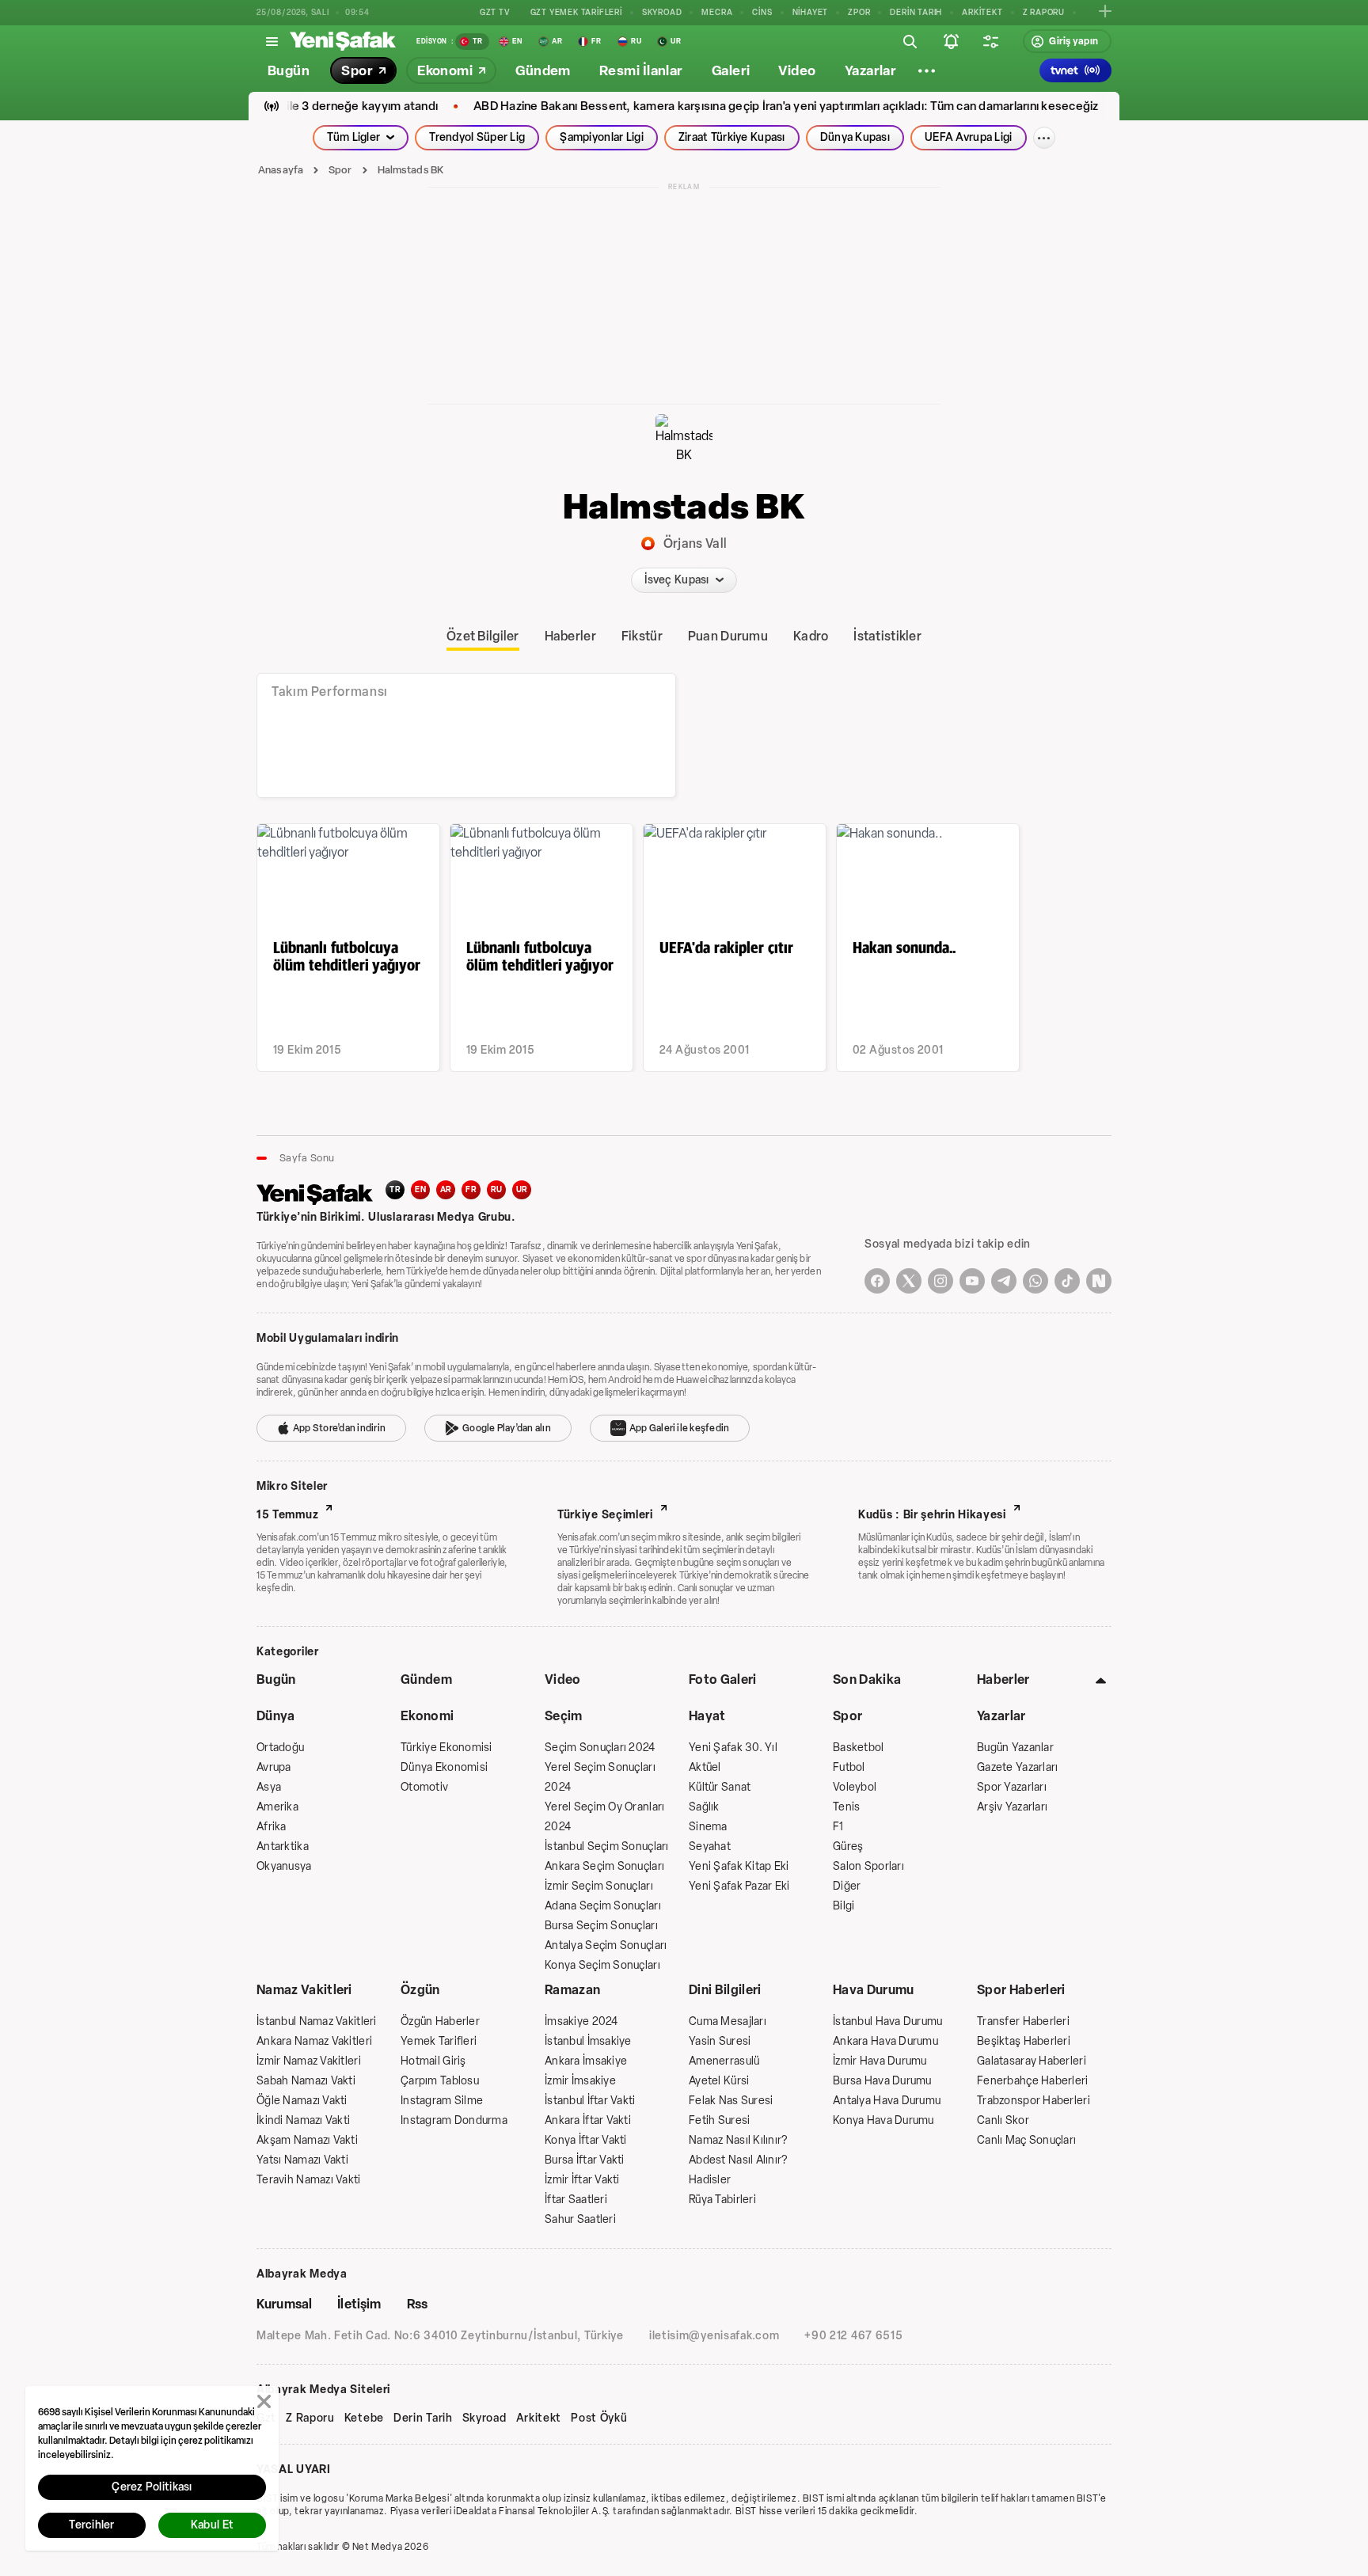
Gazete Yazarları (1017, 1767)
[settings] (990, 41)
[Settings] (926, 70)
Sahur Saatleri (580, 2219)
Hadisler (710, 2180)
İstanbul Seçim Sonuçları (607, 1847)
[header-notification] (951, 41)
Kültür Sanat (720, 1787)
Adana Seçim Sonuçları (603, 1906)
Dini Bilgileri (725, 1990)
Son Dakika (867, 1679)
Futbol (849, 1767)
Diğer (847, 1886)
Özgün (420, 1990)
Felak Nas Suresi (731, 2101)
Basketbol (859, 1748)
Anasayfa (281, 170)
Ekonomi (427, 1716)
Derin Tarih (423, 2418)
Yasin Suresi (720, 2041)
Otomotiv (424, 1787)
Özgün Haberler (440, 2021)
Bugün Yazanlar (1015, 1748)
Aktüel (705, 1767)
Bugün (276, 1679)
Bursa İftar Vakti (585, 2160)
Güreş (848, 1847)
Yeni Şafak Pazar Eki (739, 1886)
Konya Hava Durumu (883, 2120)
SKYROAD (662, 12)
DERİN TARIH (916, 12)
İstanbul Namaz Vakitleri (317, 2021)
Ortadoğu (280, 1748)
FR (471, 1189)
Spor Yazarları (1012, 1787)
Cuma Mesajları (728, 2021)
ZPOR (859, 12)
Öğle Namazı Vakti (302, 2101)
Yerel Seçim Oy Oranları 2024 (604, 1817)
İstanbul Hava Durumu (888, 2021)
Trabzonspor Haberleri (1034, 2101)
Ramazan (572, 1990)
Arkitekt (539, 2418)
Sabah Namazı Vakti (306, 2081)
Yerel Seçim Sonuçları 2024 (600, 1777)
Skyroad (484, 2418)
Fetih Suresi (719, 2120)
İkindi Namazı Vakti (303, 2120)
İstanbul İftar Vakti (590, 2101)
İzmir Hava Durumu (880, 2061)
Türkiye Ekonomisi (446, 1748)
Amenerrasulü (724, 2061)
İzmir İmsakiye (580, 2081)
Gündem (426, 1679)
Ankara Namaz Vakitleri (314, 2041)
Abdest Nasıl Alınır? (738, 2160)
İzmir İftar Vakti (582, 2180)
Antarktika (283, 1847)
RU (497, 1189)
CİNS (762, 12)
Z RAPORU (1044, 12)
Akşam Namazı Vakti (307, 2140)
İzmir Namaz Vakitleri (309, 2061)
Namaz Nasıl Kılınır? (738, 2140)
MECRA (717, 12)
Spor (340, 170)
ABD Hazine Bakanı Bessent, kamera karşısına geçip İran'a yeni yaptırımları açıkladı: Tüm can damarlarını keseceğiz (745, 106)
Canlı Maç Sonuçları (1026, 2140)
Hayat (707, 1716)
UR (522, 1189)
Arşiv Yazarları (1012, 1807)
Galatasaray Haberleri (1032, 2061)
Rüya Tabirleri (722, 2200)
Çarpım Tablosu (440, 2081)
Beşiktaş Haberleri (1024, 2041)
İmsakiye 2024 (581, 2021)
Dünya (276, 1716)
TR (395, 1189)
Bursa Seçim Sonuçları (601, 1926)
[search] (910, 41)
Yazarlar (1001, 1716)
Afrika (272, 1827)
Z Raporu (310, 2418)
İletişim (359, 2304)
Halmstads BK (411, 170)
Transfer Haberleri (1023, 2021)
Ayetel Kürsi (719, 2081)
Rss (417, 2304)
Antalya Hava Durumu (887, 2101)
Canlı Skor (1003, 2120)
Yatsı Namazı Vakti (302, 2160)
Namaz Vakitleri (304, 1990)
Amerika (277, 1807)
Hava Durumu (874, 1990)
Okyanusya (284, 1866)
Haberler (1003, 1679)
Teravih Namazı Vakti (309, 2180)
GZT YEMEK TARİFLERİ (576, 12)
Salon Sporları (868, 1866)
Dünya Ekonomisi (444, 1767)
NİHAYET (811, 12)
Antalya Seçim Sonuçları (606, 1945)
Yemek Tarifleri (439, 2041)
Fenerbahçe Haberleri (1033, 2081)
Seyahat (710, 1847)
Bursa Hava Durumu (882, 2081)
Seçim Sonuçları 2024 (600, 1748)
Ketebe (364, 2418)
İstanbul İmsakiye (588, 2041)
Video (563, 1679)
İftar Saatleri (576, 2200)
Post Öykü (599, 2418)
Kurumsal (284, 2304)
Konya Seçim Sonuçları (602, 1965)
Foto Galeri (723, 1679)
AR (446, 1189)
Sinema (708, 1827)
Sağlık (704, 1807)
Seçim (564, 1716)
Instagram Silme (442, 2101)
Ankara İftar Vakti (588, 2120)
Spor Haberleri (1021, 1990)
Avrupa (274, 1767)
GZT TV (495, 12)
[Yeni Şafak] (343, 41)
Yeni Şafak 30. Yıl (733, 1748)
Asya (269, 1787)
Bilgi (844, 1906)
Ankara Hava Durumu (885, 2041)
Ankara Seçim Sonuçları (604, 1866)
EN (420, 1189)
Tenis (846, 1807)
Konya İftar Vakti (586, 2140)
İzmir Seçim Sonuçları (599, 1886)
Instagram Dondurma (454, 2120)
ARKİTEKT (982, 12)
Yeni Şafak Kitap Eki (739, 1866)
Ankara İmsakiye (586, 2061)
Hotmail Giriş (433, 2061)
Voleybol (855, 1787)
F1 (838, 1827)
